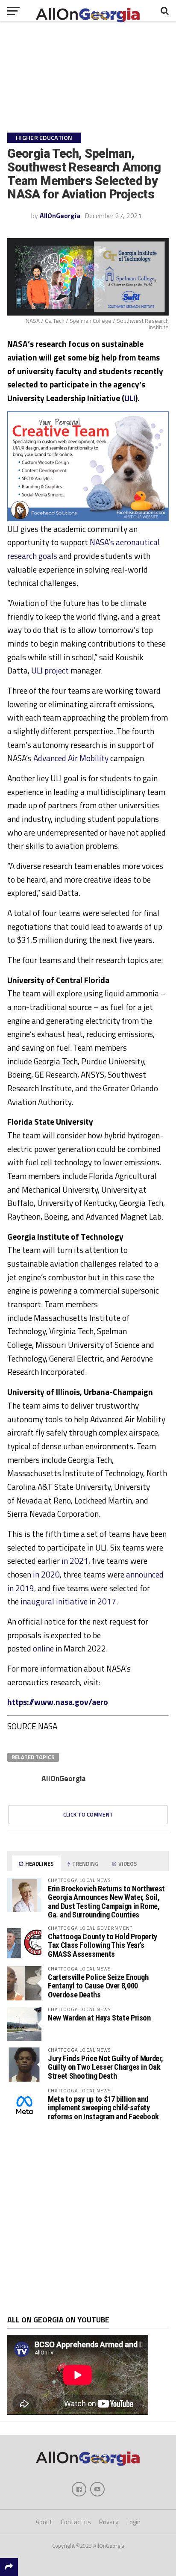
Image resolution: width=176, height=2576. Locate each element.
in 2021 (75, 1561)
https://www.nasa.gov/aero (58, 1702)
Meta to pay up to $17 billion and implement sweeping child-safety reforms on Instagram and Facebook (103, 2108)
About (44, 2522)
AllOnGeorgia (60, 216)
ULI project (50, 670)
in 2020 (46, 1574)
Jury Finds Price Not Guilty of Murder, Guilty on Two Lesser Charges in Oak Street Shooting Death (105, 2067)
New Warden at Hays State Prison (99, 2018)
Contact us (76, 2522)
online (43, 1648)
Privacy (109, 2522)
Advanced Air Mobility (71, 758)
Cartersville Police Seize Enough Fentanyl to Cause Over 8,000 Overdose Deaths (98, 1986)
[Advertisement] (88, 2219)
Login (133, 2522)
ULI (130, 398)
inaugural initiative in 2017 (68, 1601)
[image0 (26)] (88, 519)
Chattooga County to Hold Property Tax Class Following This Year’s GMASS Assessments (103, 1945)
